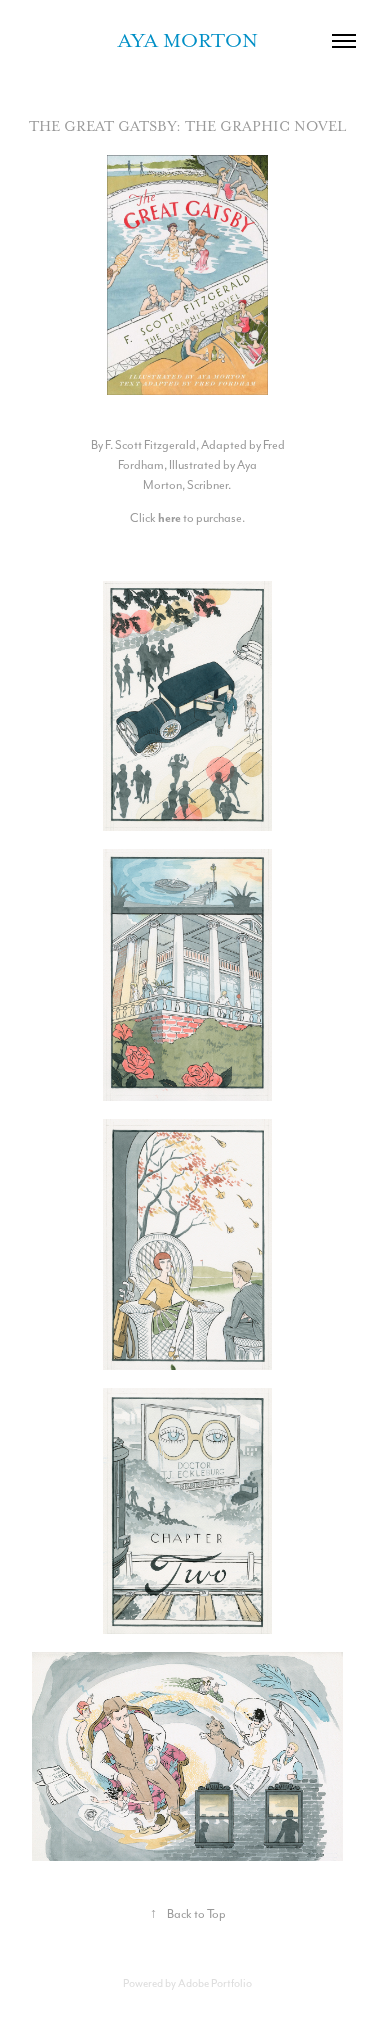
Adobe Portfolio (215, 1983)
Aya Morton (188, 40)
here (169, 518)
